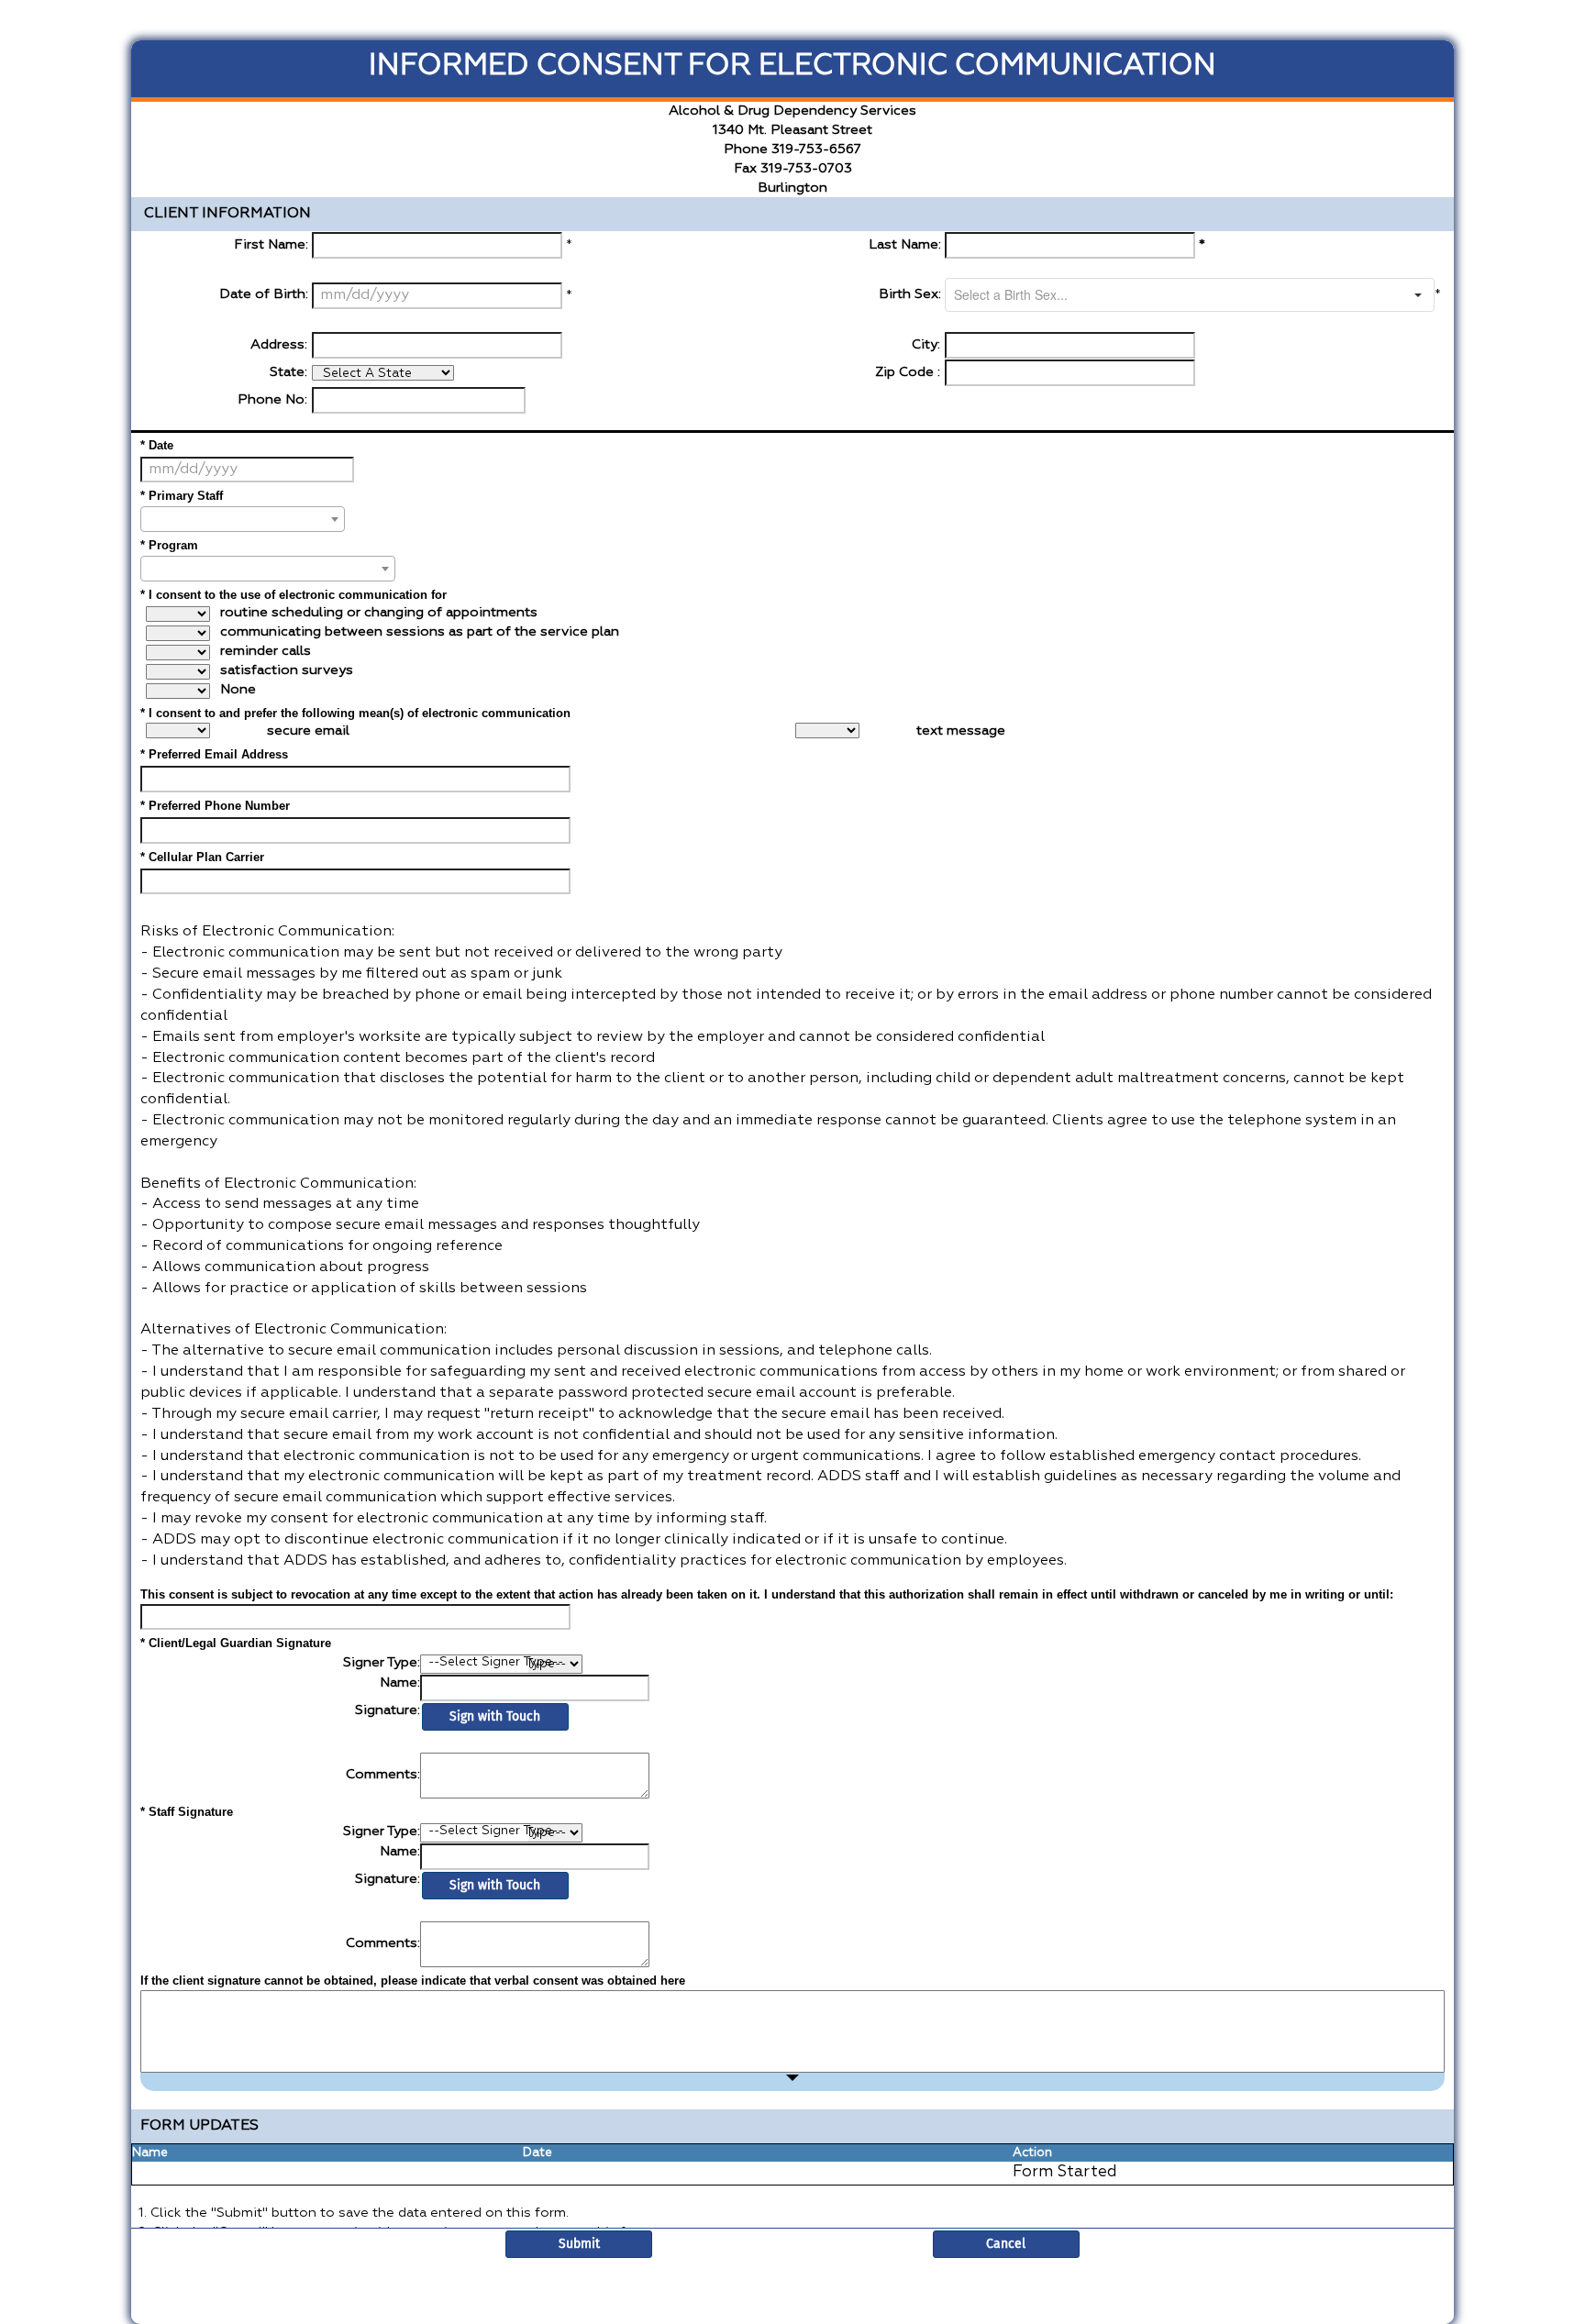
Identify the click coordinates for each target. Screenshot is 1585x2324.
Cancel (1006, 2244)
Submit (579, 2244)
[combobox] (1174, 295)
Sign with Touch (495, 1716)
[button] (1418, 295)
